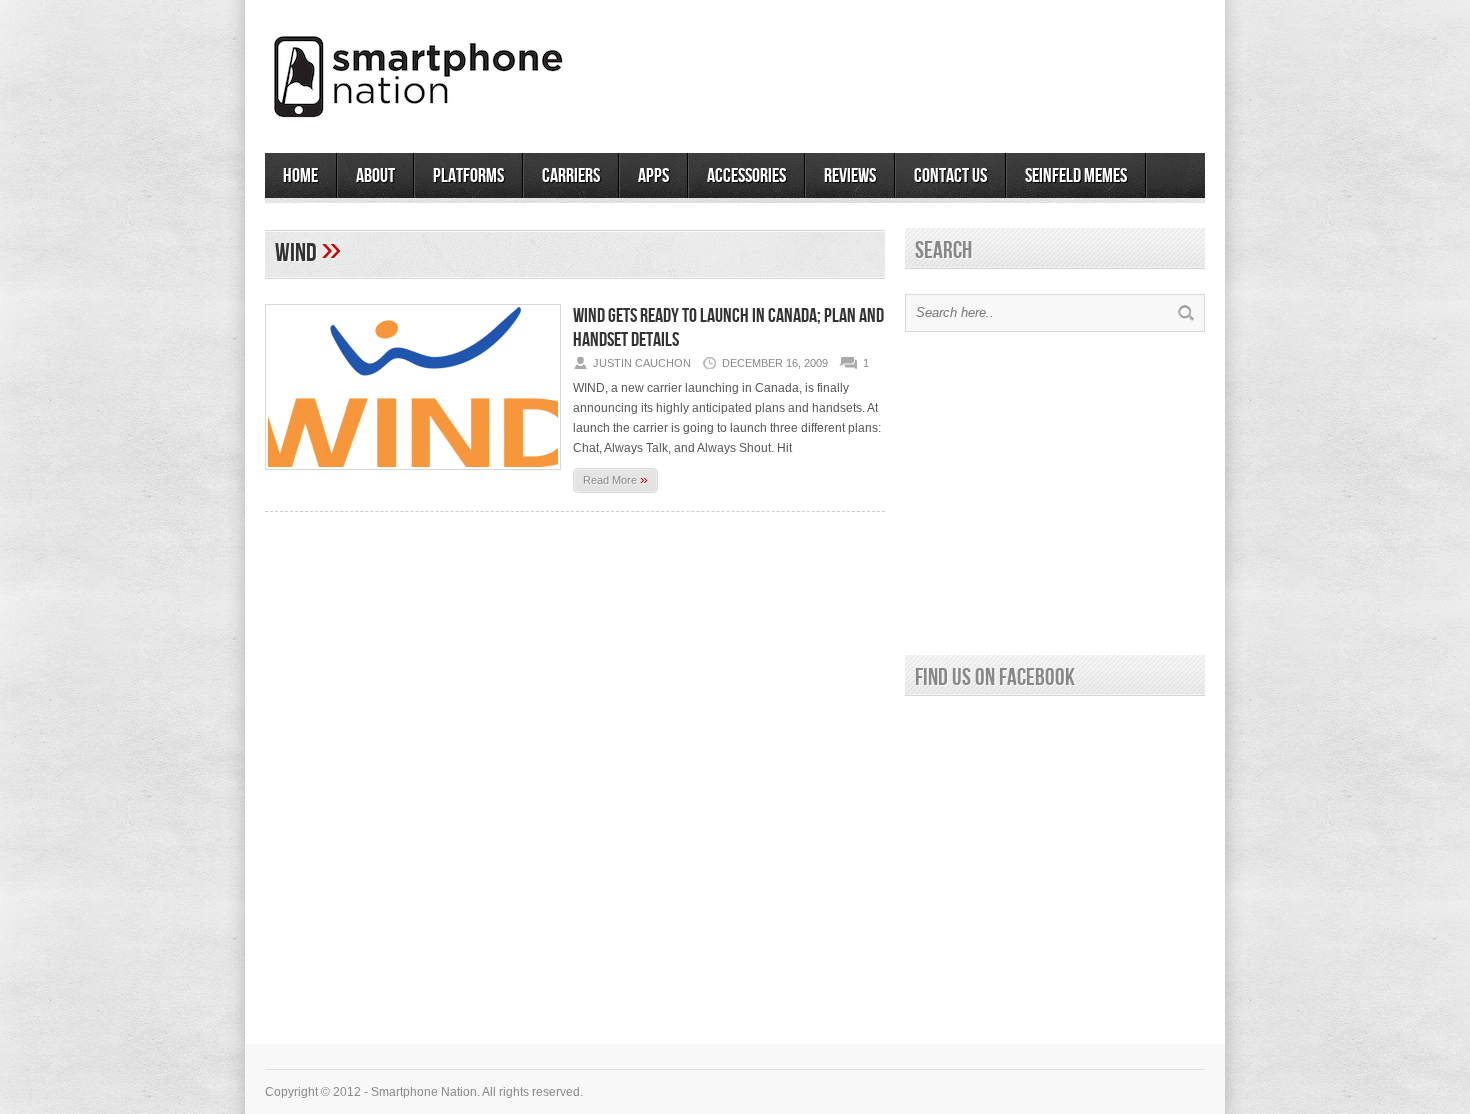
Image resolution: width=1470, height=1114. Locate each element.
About (375, 176)
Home (300, 176)
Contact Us (950, 176)
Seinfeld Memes (1076, 176)
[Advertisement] (971, 69)
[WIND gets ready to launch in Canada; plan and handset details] (413, 476)
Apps (653, 176)
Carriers (571, 176)
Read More (615, 479)
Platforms (468, 176)
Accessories (746, 176)
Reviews (850, 176)
